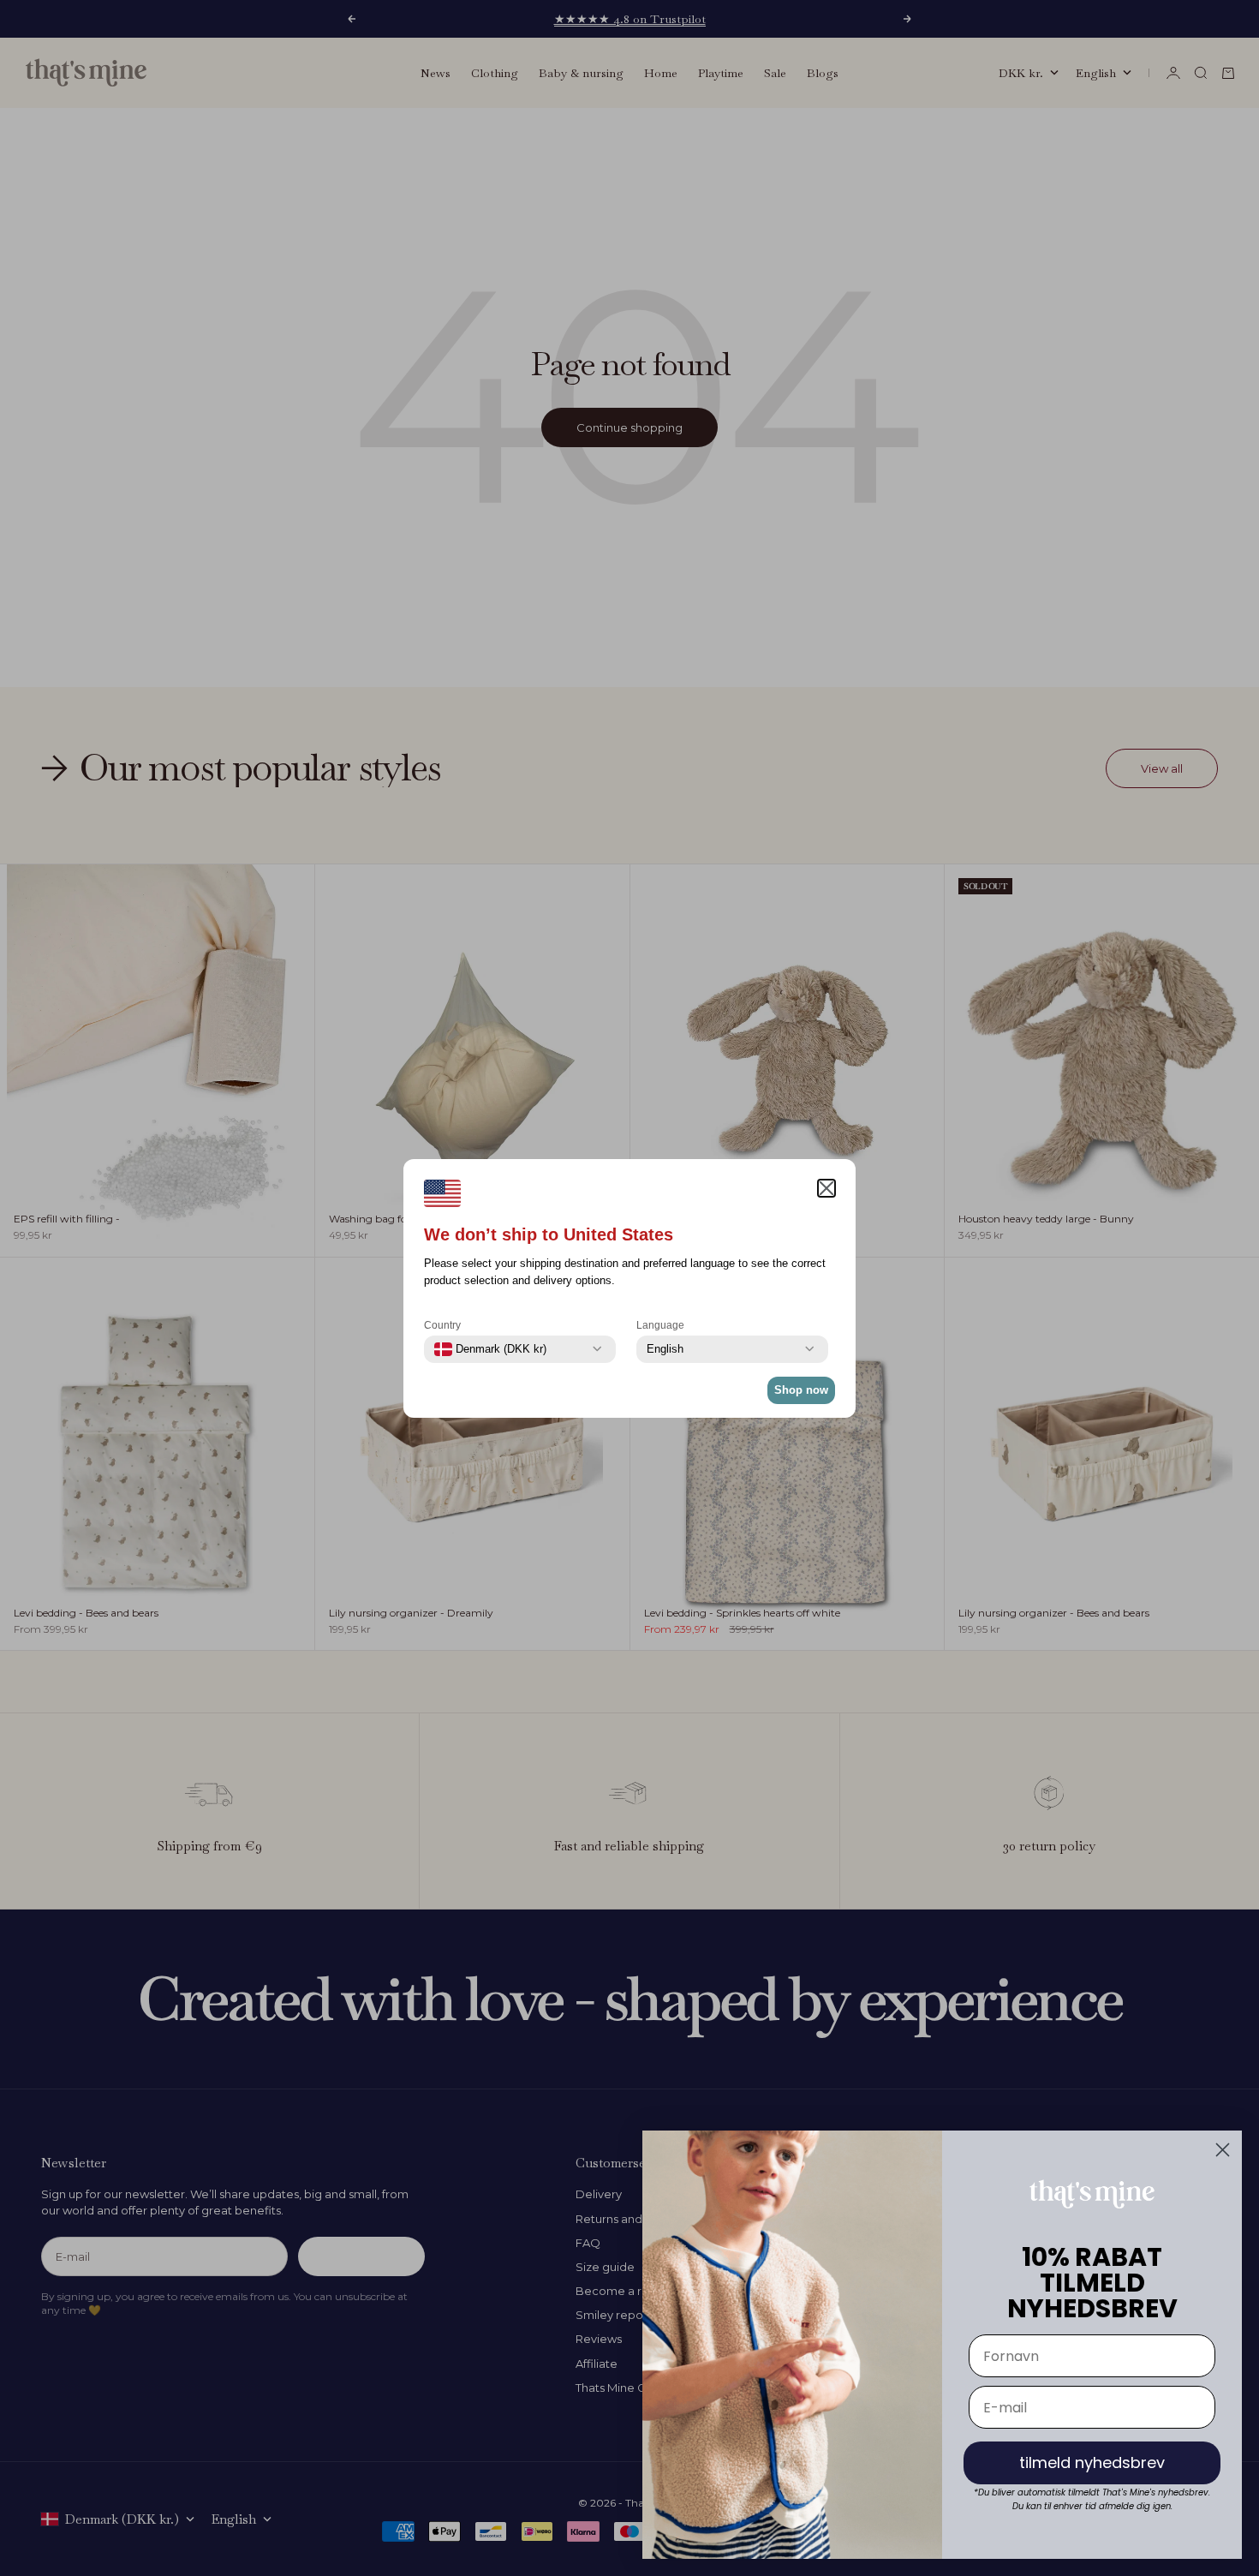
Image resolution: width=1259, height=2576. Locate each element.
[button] (826, 1188)
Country (442, 1325)
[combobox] (490, 1349)
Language (660, 1325)
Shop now (801, 1390)
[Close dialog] (1223, 2150)
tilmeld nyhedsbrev (1092, 2462)
